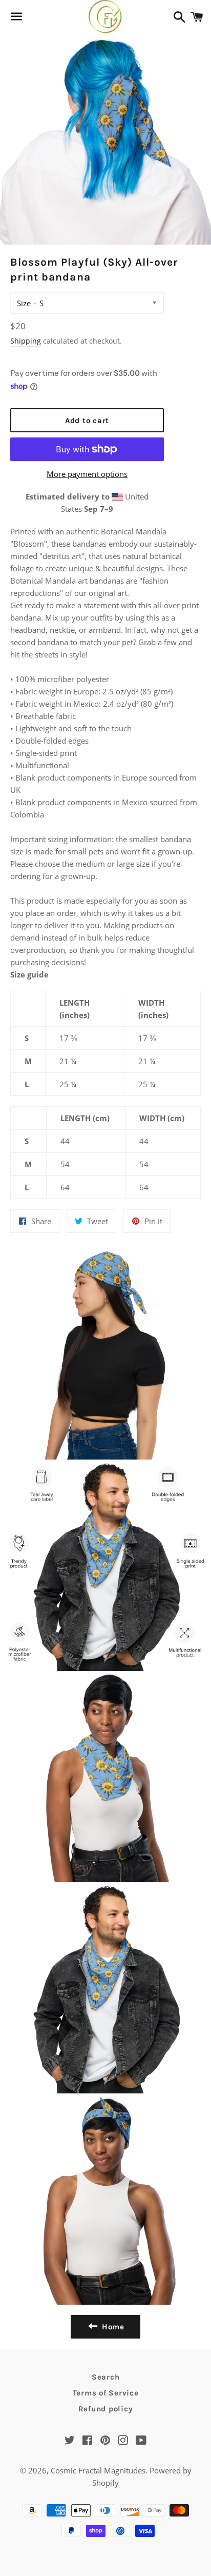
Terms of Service (106, 2393)
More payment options (87, 474)
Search (106, 2377)
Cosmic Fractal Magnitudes (98, 2470)
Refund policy (106, 2409)
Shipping (26, 341)
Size (24, 303)
